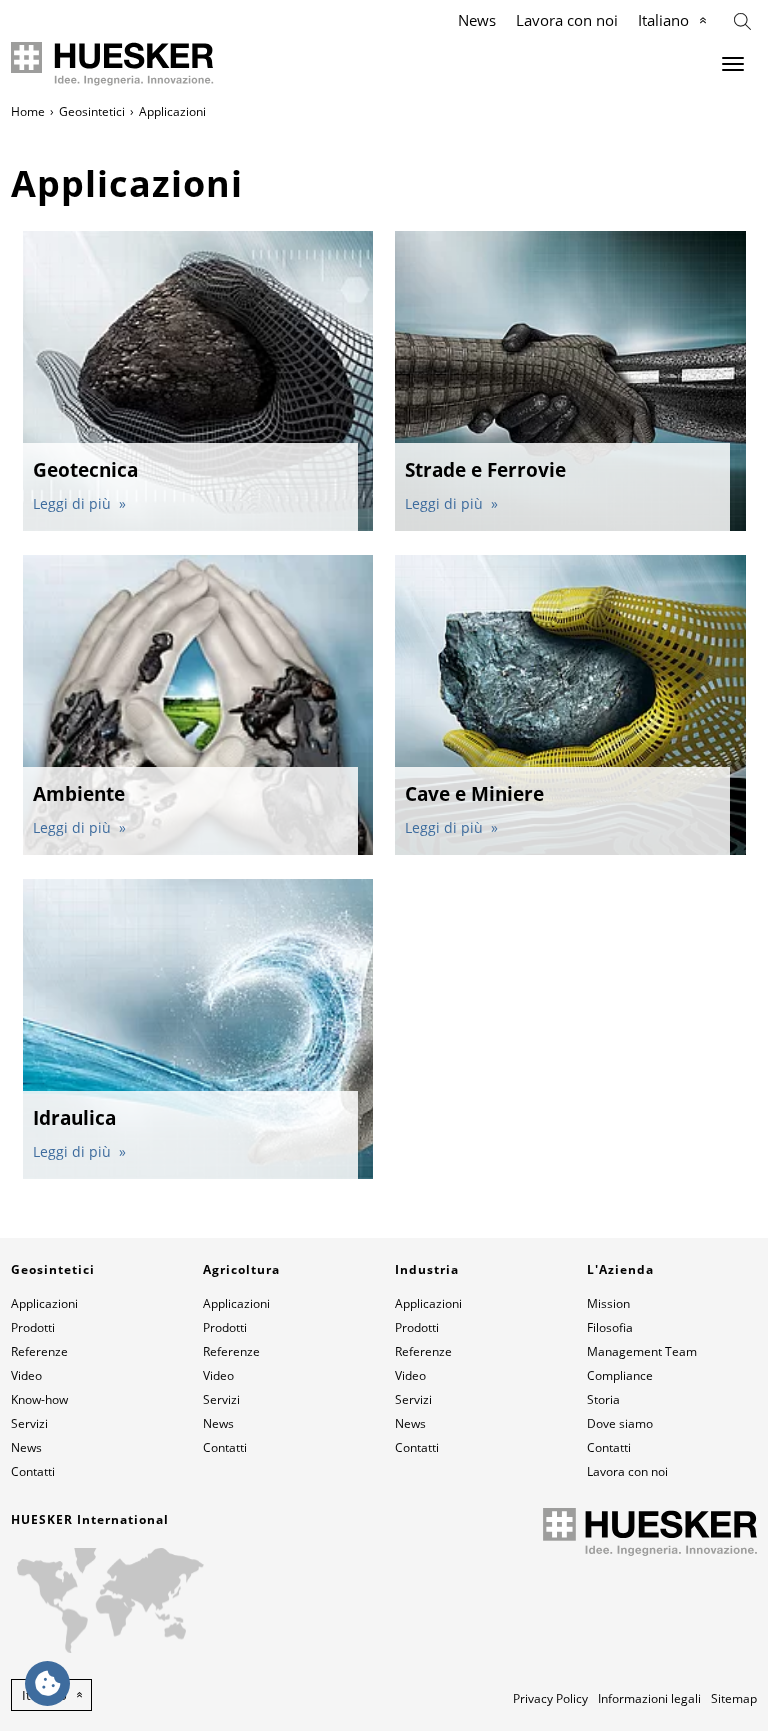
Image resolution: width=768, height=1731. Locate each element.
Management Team (642, 1351)
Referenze (39, 1351)
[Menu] (733, 64)
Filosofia (610, 1327)
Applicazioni (44, 1303)
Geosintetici (92, 111)
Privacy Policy (550, 1698)
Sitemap (734, 1698)
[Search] (742, 19)
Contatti (33, 1471)
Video (26, 1375)
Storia (603, 1399)
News (477, 20)
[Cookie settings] (47, 1683)
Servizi (29, 1423)
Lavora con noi (567, 20)
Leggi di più (74, 503)
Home (28, 111)
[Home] (112, 63)
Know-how (39, 1399)
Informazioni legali (649, 1698)
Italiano (663, 20)
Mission (608, 1303)
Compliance (620, 1375)
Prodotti (33, 1327)
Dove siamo (620, 1423)
